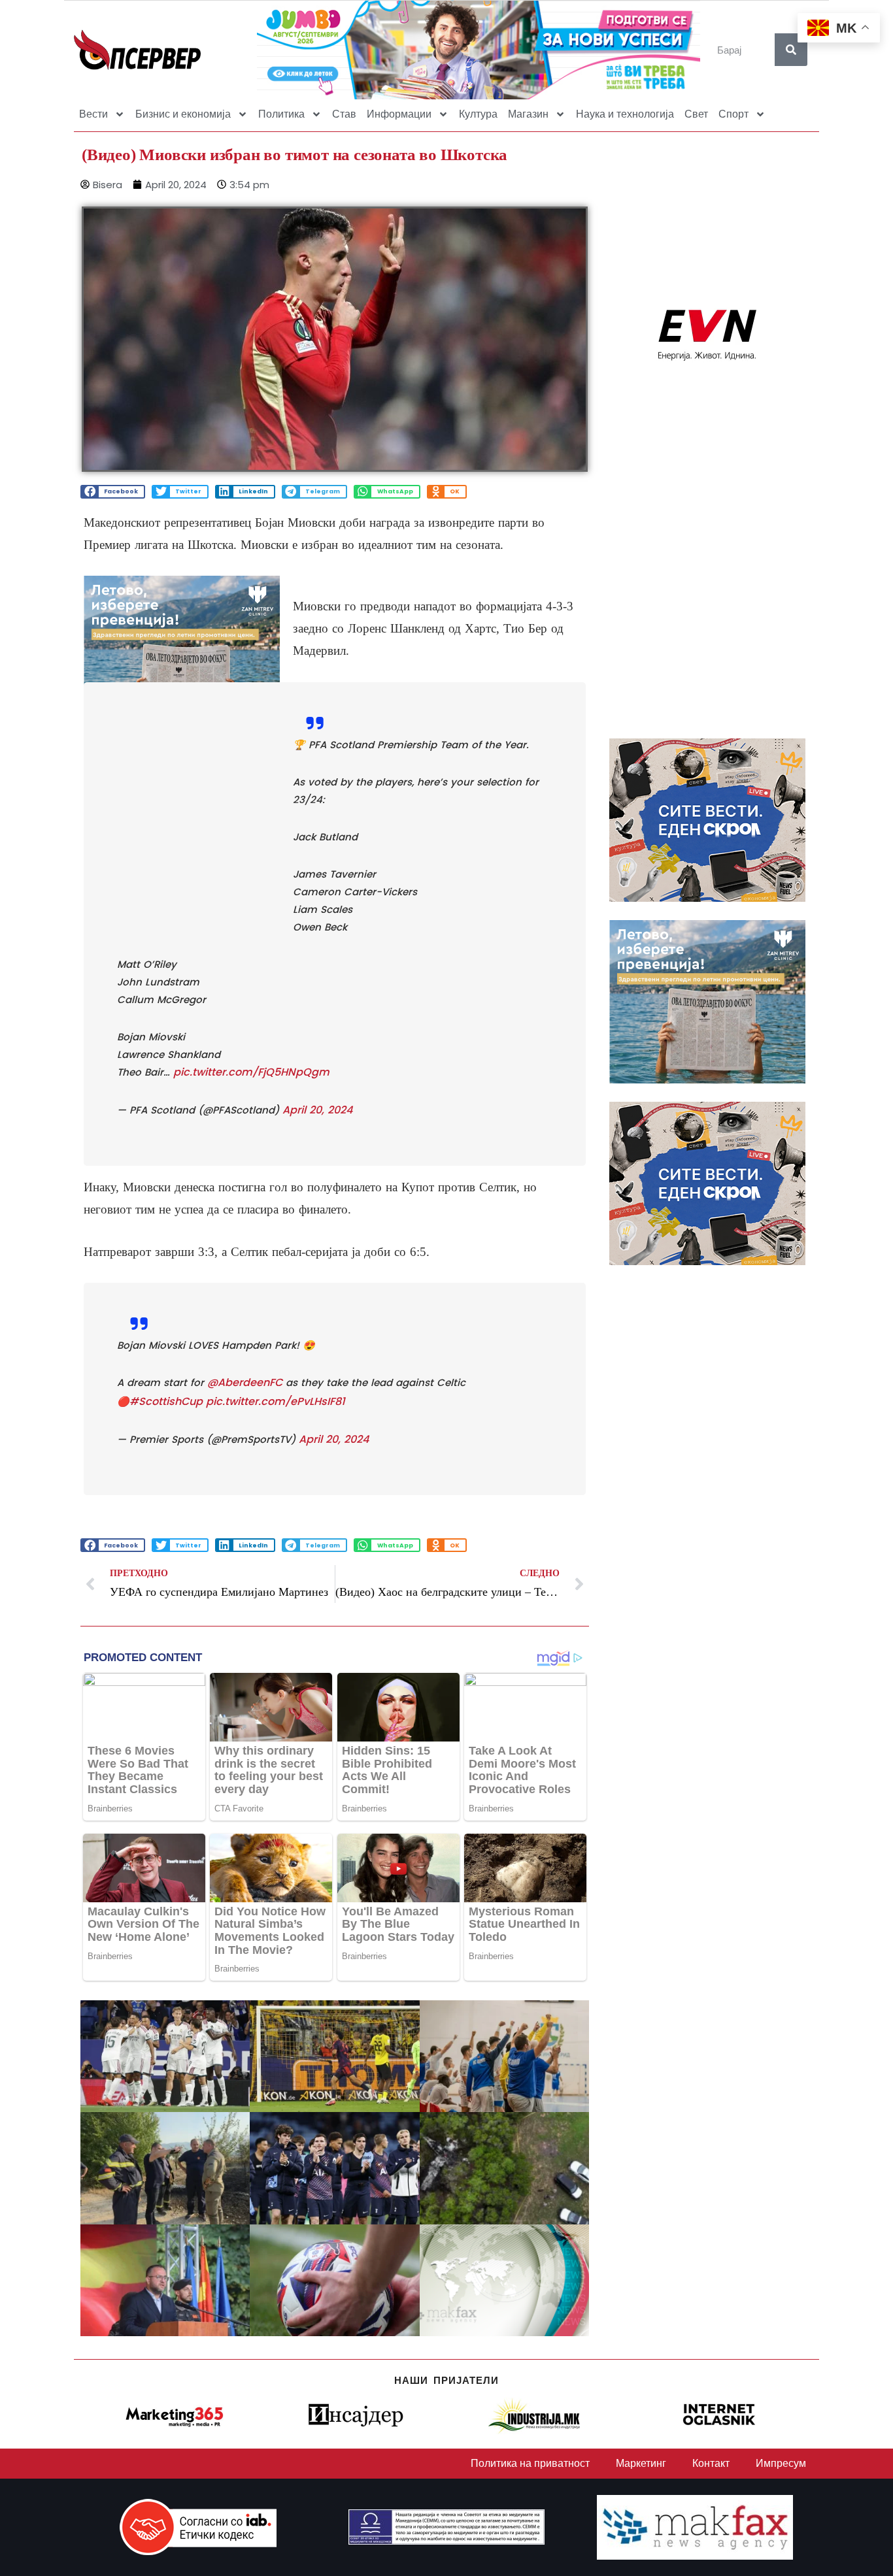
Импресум (781, 2463)
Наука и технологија (625, 114)
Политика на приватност (530, 2463)
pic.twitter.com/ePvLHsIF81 (276, 1401)
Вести (93, 114)
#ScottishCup (166, 1401)
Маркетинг (641, 2463)
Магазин (528, 114)
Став (344, 114)
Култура (478, 114)
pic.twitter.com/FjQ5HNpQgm (251, 1072)
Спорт (733, 114)
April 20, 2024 (317, 1110)
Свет (696, 114)
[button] (113, 492)
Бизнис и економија (183, 114)
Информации (399, 114)
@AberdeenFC (245, 1382)
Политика (281, 114)
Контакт (711, 2463)
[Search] (791, 50)
